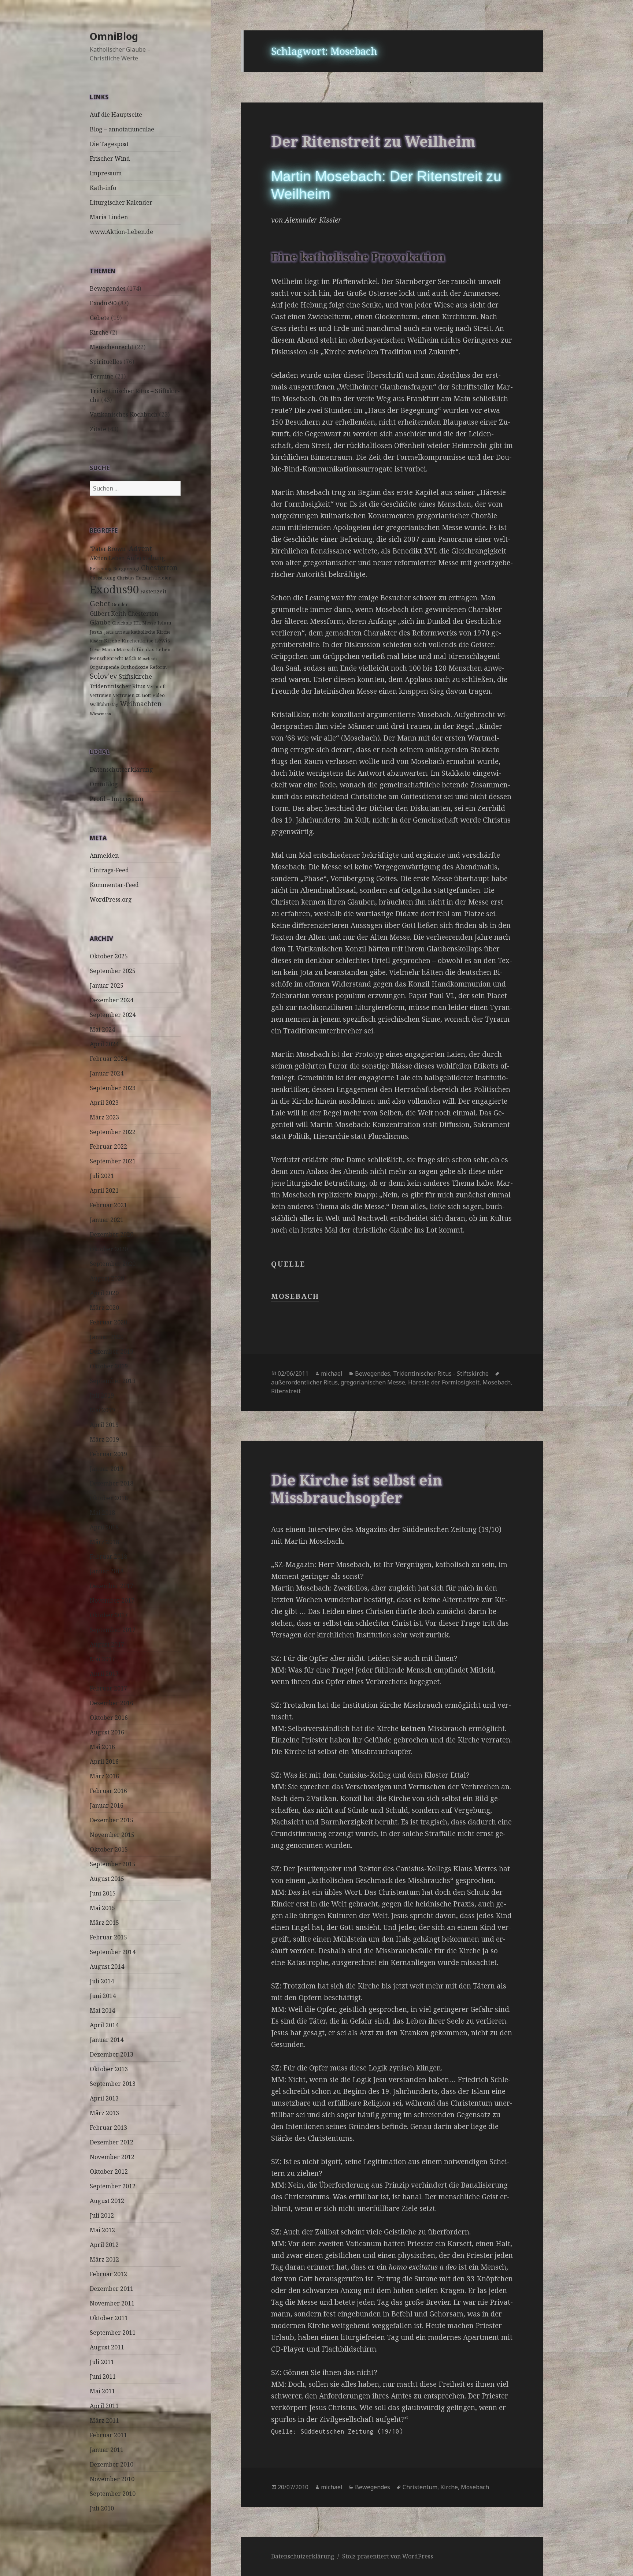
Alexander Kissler (313, 220)
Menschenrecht (112, 347)
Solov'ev (103, 676)
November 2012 (112, 2157)
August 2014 (107, 1967)
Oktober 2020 (109, 1249)
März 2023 (104, 1117)
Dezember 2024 (112, 1000)
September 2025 (113, 971)
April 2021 (104, 1190)
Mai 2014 (102, 2010)
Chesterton (159, 568)
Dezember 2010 (112, 2464)
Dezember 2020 (112, 1234)
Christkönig (103, 578)
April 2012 (104, 2245)
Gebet (100, 603)
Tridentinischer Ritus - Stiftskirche (441, 1373)
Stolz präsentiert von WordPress (388, 2556)
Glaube (100, 622)
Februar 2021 (108, 1205)
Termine (102, 376)
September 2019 (113, 1381)
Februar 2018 (108, 1557)
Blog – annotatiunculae (122, 129)
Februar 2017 (108, 1688)
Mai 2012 (102, 2230)
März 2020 (104, 1308)
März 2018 (104, 1542)
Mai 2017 (102, 1659)
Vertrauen (101, 695)
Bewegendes (108, 288)
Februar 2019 (108, 1454)
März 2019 (104, 1439)
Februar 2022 (108, 1147)
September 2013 (113, 2084)
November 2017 (112, 1600)
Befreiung (101, 569)
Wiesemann (100, 714)
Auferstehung (146, 558)
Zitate (98, 429)
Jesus (96, 632)
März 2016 (104, 1776)
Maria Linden (109, 217)
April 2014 (104, 2025)
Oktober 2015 (109, 1849)
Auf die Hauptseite (116, 115)
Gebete (100, 318)
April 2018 (104, 1527)
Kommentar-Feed (114, 885)
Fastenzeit (153, 591)
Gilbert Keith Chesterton (124, 614)
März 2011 (104, 2420)
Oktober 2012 (109, 2171)
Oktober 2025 (109, 956)
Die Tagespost (109, 144)
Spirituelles (106, 362)
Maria (108, 650)
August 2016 (107, 1732)
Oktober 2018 (109, 1498)
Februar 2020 (108, 1322)
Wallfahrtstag (104, 704)
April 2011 (104, 2406)
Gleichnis (122, 623)
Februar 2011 (108, 2435)
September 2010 (113, 2494)
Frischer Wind (110, 159)
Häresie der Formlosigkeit (444, 1382)
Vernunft (156, 687)
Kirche (99, 332)
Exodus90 (103, 303)
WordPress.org (111, 899)
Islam (164, 623)
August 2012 (107, 2201)
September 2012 (113, 2186)
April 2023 (104, 1103)
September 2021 (113, 1161)
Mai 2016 (102, 1747)
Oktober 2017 (109, 1615)
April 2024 (104, 1044)
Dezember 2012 (112, 2142)
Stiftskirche (135, 676)
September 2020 (113, 1264)
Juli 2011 (102, 2362)
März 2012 (104, 2259)
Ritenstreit (286, 1391)
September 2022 (113, 1132)
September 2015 (113, 1864)
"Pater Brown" (109, 549)
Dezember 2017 (112, 1586)
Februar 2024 (108, 1059)
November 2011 (112, 2303)
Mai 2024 (102, 1029)
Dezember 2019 (112, 1352)
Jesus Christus (117, 632)
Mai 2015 (102, 1908)
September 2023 (113, 1088)
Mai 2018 (102, 1513)
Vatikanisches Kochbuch (124, 414)
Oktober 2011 (109, 2318)
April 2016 (104, 1762)
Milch (130, 658)
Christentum (420, 2487)
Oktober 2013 (109, 2069)
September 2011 (113, 2333)
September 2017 (113, 1630)
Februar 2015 (108, 1937)
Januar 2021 (107, 1220)
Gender (120, 605)
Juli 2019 (102, 1395)
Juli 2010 (102, 2508)
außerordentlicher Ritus (304, 1382)
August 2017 (107, 1644)
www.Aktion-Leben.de (121, 232)
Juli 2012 (102, 2215)
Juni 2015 (103, 1893)
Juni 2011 (103, 2376)
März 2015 (104, 1923)
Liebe (95, 650)
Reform (158, 667)
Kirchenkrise (138, 641)
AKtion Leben (107, 558)
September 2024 (113, 1015)
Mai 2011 (102, 2391)
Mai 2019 (102, 1410)
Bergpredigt (126, 569)
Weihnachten (141, 704)
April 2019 (104, 1425)
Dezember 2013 (112, 2054)
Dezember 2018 (112, 1483)
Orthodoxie (134, 667)
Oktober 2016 (109, 1718)
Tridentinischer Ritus (118, 686)
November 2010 (112, 2479)
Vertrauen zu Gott (132, 695)
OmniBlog (114, 36)
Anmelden (104, 855)
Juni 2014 (103, 1996)
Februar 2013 (108, 2128)
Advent (140, 548)
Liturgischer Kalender (121, 202)
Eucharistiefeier (153, 578)
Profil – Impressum (116, 799)
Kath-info (103, 188)
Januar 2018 (107, 1571)
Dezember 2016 (112, 1703)
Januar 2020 (107, 1337)
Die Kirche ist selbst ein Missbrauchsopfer (357, 1489)
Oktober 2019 (109, 1366)
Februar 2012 (108, 2274)
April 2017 (104, 1674)
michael (332, 1373)
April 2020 (104, 1293)
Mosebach (147, 659)
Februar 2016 (108, 1791)
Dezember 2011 (112, 2289)
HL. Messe (145, 623)
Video (159, 695)
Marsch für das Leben (144, 649)
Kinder (96, 641)
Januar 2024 (107, 1073)
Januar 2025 (107, 985)
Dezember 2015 (112, 1820)
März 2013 (104, 2113)
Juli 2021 (102, 1176)
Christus (126, 578)
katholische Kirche (151, 632)
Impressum (106, 173)
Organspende (104, 667)
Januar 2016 (107, 1805)
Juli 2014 (102, 1981)
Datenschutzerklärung (121, 769)
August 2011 (107, 2347)
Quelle (288, 1264)
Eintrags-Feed (109, 870)
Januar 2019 (107, 1469)
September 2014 (113, 1952)
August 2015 (107, 1879)
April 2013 (104, 2098)
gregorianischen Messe (373, 1382)
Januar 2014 (107, 2040)
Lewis (162, 640)
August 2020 (107, 1278)
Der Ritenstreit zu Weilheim (373, 141)
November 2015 (112, 1835)
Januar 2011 (107, 2450)
